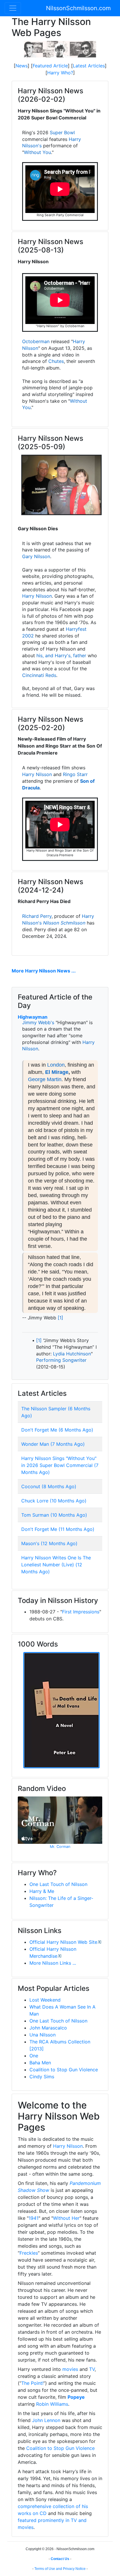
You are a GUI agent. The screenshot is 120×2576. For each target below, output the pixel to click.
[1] (60, 1318)
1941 (33, 2218)
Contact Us (60, 2559)
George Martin (45, 1079)
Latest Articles (89, 66)
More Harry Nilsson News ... (44, 971)
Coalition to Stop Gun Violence (64, 2070)
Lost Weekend (45, 2000)
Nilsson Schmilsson (64, 923)
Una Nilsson (43, 2035)
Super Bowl (62, 132)
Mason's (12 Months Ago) (49, 1543)
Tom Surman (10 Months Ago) (54, 1515)
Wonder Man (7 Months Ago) (53, 1444)
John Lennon (46, 2420)
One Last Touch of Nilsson (58, 1884)
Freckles (29, 2253)
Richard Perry (37, 916)
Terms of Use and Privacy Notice (60, 2569)
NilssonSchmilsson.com (78, 8)
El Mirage (57, 1072)
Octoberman (36, 341)
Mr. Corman (60, 1847)
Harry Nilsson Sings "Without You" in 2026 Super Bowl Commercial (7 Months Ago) (60, 1465)
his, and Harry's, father (61, 655)
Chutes (56, 361)
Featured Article (50, 66)
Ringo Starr (75, 774)
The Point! (32, 2383)
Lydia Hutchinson (72, 1354)
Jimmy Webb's (38, 1022)
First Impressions (81, 1612)
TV (92, 2369)
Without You (37, 152)
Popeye (76, 2397)
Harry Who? (60, 73)
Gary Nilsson (36, 556)
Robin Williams (52, 2404)
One (34, 2056)
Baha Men (40, 2063)
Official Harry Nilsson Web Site (63, 1942)
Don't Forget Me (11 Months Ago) (58, 1529)
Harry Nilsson (37, 596)
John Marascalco (48, 2028)
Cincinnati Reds (39, 675)
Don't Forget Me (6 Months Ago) (57, 1430)
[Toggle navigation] (13, 8)
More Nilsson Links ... (53, 1963)
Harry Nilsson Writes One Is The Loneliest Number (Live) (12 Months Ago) (56, 1565)
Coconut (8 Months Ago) (49, 1486)
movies (70, 2369)
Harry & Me (42, 1891)
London (56, 1065)
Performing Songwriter (61, 1360)
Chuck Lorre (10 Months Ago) (54, 1501)
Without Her (66, 2218)
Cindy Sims (42, 2077)
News (22, 66)
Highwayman (33, 1017)
